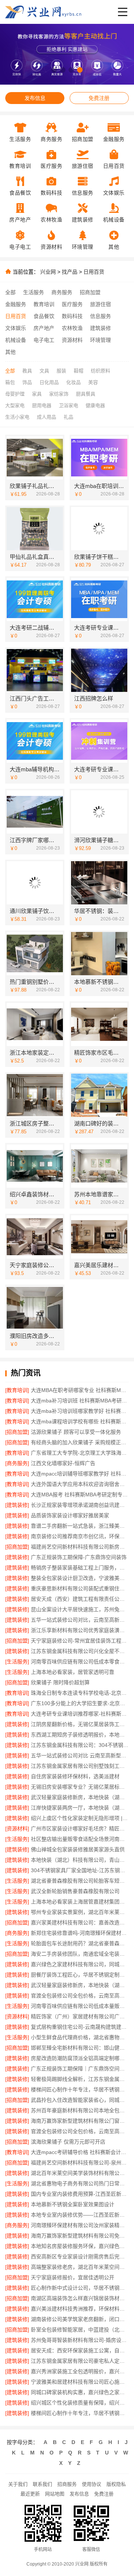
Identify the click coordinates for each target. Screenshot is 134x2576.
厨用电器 (42, 405)
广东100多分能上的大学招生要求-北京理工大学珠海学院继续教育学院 (80, 1703)
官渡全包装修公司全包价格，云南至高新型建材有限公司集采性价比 (80, 1996)
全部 (10, 292)
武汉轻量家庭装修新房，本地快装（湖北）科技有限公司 (80, 1985)
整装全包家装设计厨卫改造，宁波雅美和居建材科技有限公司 (80, 1578)
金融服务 (16, 304)
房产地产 (44, 328)
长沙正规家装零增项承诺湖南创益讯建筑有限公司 (80, 1505)
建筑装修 (100, 328)
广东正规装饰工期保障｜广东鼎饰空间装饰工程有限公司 (80, 2069)
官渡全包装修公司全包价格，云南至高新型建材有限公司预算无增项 (80, 2131)
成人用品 (47, 417)
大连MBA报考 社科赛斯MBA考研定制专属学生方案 (80, 1495)
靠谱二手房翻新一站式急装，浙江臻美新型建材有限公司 (80, 1526)
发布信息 (35, 98)
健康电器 (95, 405)
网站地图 (55, 2494)
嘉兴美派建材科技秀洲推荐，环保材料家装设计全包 (80, 2309)
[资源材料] (17, 1829)
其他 (10, 352)
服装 (61, 371)
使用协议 (92, 2484)
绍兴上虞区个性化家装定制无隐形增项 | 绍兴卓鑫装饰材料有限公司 (80, 1818)
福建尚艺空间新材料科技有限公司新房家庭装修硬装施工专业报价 (80, 1547)
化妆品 (74, 382)
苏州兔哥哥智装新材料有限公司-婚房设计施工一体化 (80, 2340)
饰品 (27, 382)
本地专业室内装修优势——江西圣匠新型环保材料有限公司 (80, 2215)
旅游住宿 (100, 304)
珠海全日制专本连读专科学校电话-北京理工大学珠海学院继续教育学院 (80, 1693)
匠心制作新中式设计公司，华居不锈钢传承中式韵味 (80, 2288)
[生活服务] (17, 1662)
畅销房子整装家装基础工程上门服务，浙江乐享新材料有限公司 (80, 1568)
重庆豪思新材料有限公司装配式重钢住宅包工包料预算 (80, 1588)
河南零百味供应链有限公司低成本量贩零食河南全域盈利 (80, 2006)
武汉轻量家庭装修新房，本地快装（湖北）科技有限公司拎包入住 (80, 1797)
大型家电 (15, 405)
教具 (27, 371)
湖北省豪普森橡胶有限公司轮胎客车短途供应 (80, 1881)
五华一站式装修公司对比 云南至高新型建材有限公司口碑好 (80, 1755)
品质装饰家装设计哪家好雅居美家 (70, 1515)
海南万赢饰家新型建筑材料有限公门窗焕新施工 (80, 2121)
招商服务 (67, 2484)
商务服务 (62, 292)
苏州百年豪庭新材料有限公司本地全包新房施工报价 (80, 2110)
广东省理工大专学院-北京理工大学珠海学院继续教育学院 (80, 1453)
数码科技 (72, 316)
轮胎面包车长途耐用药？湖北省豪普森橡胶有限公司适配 (80, 1943)
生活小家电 (17, 417)
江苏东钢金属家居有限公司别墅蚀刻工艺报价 (80, 1766)
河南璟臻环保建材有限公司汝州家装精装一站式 (80, 2225)
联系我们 (42, 2484)
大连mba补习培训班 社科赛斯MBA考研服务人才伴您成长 (80, 1401)
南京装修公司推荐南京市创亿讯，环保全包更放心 (80, 1536)
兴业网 (48, 272)
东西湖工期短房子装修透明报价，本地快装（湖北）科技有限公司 (80, 1735)
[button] (54, 70)
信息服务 (100, 316)
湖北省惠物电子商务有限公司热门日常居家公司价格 (80, 2183)
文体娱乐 (16, 328)
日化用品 (49, 382)
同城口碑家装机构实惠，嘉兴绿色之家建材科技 (80, 2392)
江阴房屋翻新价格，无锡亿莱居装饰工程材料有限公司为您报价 (80, 1724)
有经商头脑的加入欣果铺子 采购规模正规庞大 (80, 1442)
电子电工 (44, 340)
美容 (93, 382)
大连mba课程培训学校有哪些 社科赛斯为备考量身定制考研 (80, 1421)
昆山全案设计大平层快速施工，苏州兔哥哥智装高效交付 (80, 1609)
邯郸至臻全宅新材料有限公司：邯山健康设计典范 (80, 2048)
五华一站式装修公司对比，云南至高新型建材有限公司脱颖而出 (80, 1620)
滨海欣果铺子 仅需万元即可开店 (68, 2142)
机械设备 (16, 340)
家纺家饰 (59, 394)
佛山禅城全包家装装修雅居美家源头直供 (78, 1849)
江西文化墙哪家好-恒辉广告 (63, 1463)
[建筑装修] (17, 1505)
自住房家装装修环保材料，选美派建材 (75, 1776)
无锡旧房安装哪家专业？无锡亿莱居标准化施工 (80, 1787)
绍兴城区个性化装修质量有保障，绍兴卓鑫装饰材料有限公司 (80, 2403)
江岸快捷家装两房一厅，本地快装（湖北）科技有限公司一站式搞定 (80, 1808)
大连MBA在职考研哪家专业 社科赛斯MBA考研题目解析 (80, 1390)
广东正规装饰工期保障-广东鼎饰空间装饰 (79, 1557)
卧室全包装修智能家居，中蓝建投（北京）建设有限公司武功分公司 (80, 2330)
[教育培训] (17, 1390)
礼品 (68, 417)
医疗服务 (72, 304)
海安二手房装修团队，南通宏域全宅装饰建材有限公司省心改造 (80, 1954)
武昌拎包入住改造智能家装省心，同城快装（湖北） (80, 2100)
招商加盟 (90, 292)
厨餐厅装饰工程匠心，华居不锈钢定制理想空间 (80, 1975)
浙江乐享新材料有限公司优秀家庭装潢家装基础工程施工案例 (80, 1630)
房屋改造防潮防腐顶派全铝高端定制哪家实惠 (80, 2058)
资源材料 (72, 340)
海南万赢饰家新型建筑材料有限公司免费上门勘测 (80, 2236)
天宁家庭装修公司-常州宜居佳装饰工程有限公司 (80, 1641)
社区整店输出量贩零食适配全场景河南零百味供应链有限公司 (80, 1839)
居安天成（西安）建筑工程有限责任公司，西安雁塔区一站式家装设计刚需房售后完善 (80, 1599)
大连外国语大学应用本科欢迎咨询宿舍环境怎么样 (80, 1484)
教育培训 (44, 304)
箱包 (10, 382)
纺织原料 (100, 371)
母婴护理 (15, 394)
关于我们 (18, 2484)
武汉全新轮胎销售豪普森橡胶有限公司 (75, 1891)
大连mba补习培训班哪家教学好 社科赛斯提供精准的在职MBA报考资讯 (80, 1411)
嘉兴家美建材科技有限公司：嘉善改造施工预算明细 (80, 1922)
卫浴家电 (68, 405)
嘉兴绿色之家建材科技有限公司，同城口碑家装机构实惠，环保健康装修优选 (80, 1964)
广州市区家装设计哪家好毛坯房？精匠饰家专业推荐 (80, 1829)
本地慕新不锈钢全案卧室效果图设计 (73, 2204)
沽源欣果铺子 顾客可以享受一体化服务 (76, 1432)
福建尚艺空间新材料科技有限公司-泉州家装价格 (80, 2163)
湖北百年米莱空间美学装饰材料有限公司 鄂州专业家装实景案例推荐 (80, 2173)
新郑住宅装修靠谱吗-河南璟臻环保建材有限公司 (80, 1933)
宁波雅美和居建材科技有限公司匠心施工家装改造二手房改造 (80, 2382)
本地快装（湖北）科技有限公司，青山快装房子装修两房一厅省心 (80, 1860)
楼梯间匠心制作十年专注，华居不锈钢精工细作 (80, 2413)
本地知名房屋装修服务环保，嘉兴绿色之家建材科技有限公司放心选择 (80, 2246)
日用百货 (94, 272)
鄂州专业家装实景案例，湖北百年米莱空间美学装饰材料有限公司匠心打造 (80, 1912)
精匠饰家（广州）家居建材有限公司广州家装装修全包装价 (80, 2016)
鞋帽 (79, 371)
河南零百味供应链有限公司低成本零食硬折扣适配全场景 (80, 1662)
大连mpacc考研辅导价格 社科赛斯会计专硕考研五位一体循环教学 (80, 2152)
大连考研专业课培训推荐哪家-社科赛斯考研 (80, 1714)
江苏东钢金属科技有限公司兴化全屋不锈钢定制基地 (80, 1651)
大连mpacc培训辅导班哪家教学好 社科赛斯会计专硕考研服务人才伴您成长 (80, 1474)
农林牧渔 (72, 328)
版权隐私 (116, 2484)
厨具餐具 (86, 394)
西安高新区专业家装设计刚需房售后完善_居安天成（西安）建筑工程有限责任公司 (80, 2257)
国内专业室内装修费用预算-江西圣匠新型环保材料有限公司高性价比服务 (80, 2194)
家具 (37, 394)
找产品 (70, 272)
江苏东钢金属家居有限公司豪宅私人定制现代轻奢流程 (80, 2361)
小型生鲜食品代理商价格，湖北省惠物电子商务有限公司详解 (80, 2037)
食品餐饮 (44, 316)
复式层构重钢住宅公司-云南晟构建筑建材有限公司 (80, 2027)
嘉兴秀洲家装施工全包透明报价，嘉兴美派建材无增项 (80, 2371)
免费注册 (99, 98)
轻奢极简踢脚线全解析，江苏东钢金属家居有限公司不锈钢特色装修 (80, 2079)
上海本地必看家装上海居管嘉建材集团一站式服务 (80, 1902)
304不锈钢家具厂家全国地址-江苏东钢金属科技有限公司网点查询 (80, 1870)
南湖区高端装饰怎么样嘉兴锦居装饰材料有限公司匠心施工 (80, 2298)
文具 (44, 371)
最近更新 (30, 2494)
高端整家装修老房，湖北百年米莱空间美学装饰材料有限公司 (80, 2267)
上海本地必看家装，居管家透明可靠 (73, 1672)
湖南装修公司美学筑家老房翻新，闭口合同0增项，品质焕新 (80, 2319)
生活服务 (33, 292)
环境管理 (100, 340)
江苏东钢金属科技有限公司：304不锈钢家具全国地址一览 (80, 1745)
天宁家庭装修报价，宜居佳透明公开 (73, 2277)
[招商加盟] (17, 1432)
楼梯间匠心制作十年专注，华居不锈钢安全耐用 (80, 2090)
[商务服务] (17, 1463)
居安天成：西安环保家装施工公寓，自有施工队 (80, 2350)
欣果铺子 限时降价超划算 (60, 1682)
